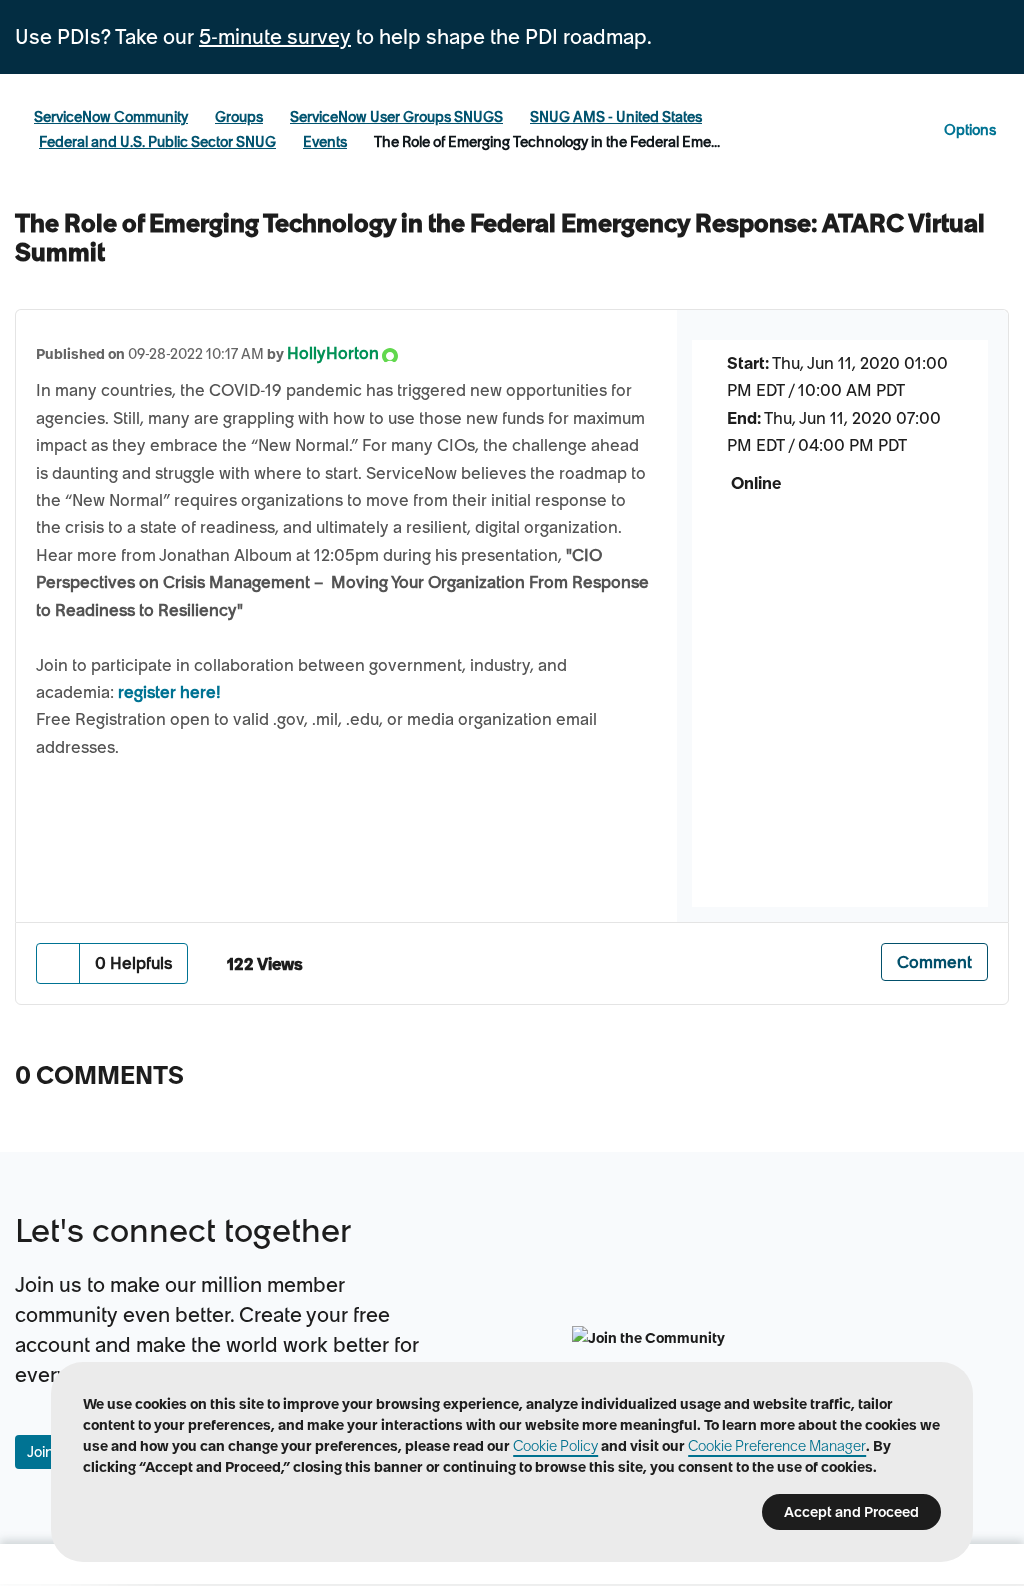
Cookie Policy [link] (555, 1446)
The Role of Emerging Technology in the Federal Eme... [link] (547, 142)
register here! (169, 692)
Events (325, 142)
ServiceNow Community (111, 117)
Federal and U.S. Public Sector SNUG (157, 142)
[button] (58, 963)
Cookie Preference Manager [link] (777, 1446)
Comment (934, 962)
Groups (239, 117)
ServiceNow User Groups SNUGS (396, 117)
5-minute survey (275, 37)
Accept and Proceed (851, 1512)
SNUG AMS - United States (616, 117)
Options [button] (970, 130)
